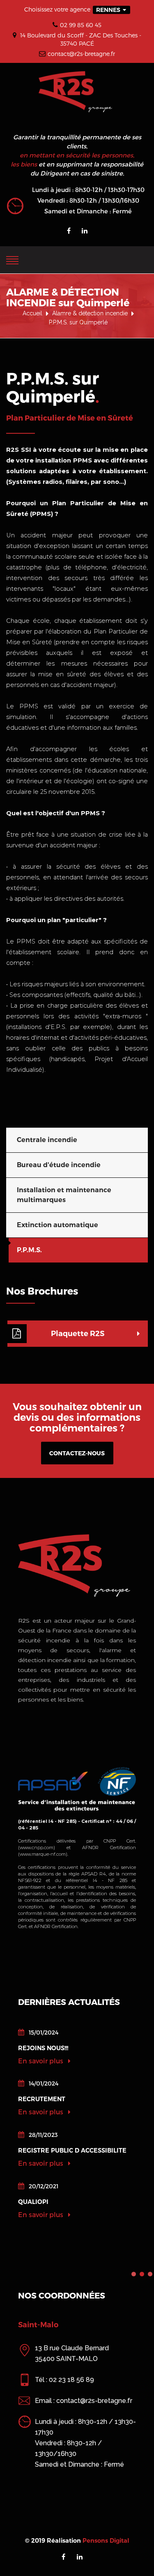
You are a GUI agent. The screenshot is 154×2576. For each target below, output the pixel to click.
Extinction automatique (57, 1225)
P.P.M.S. (29, 1250)
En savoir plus (41, 2061)
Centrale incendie (47, 1140)
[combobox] (111, 10)
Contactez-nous (77, 1453)
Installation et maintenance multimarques (64, 1195)
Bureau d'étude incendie (59, 1165)
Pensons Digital (106, 2541)
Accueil (32, 313)
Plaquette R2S (78, 1334)
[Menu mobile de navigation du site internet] (12, 259)
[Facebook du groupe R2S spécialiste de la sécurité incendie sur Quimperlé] (69, 231)
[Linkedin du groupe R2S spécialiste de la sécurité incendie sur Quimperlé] (85, 231)
